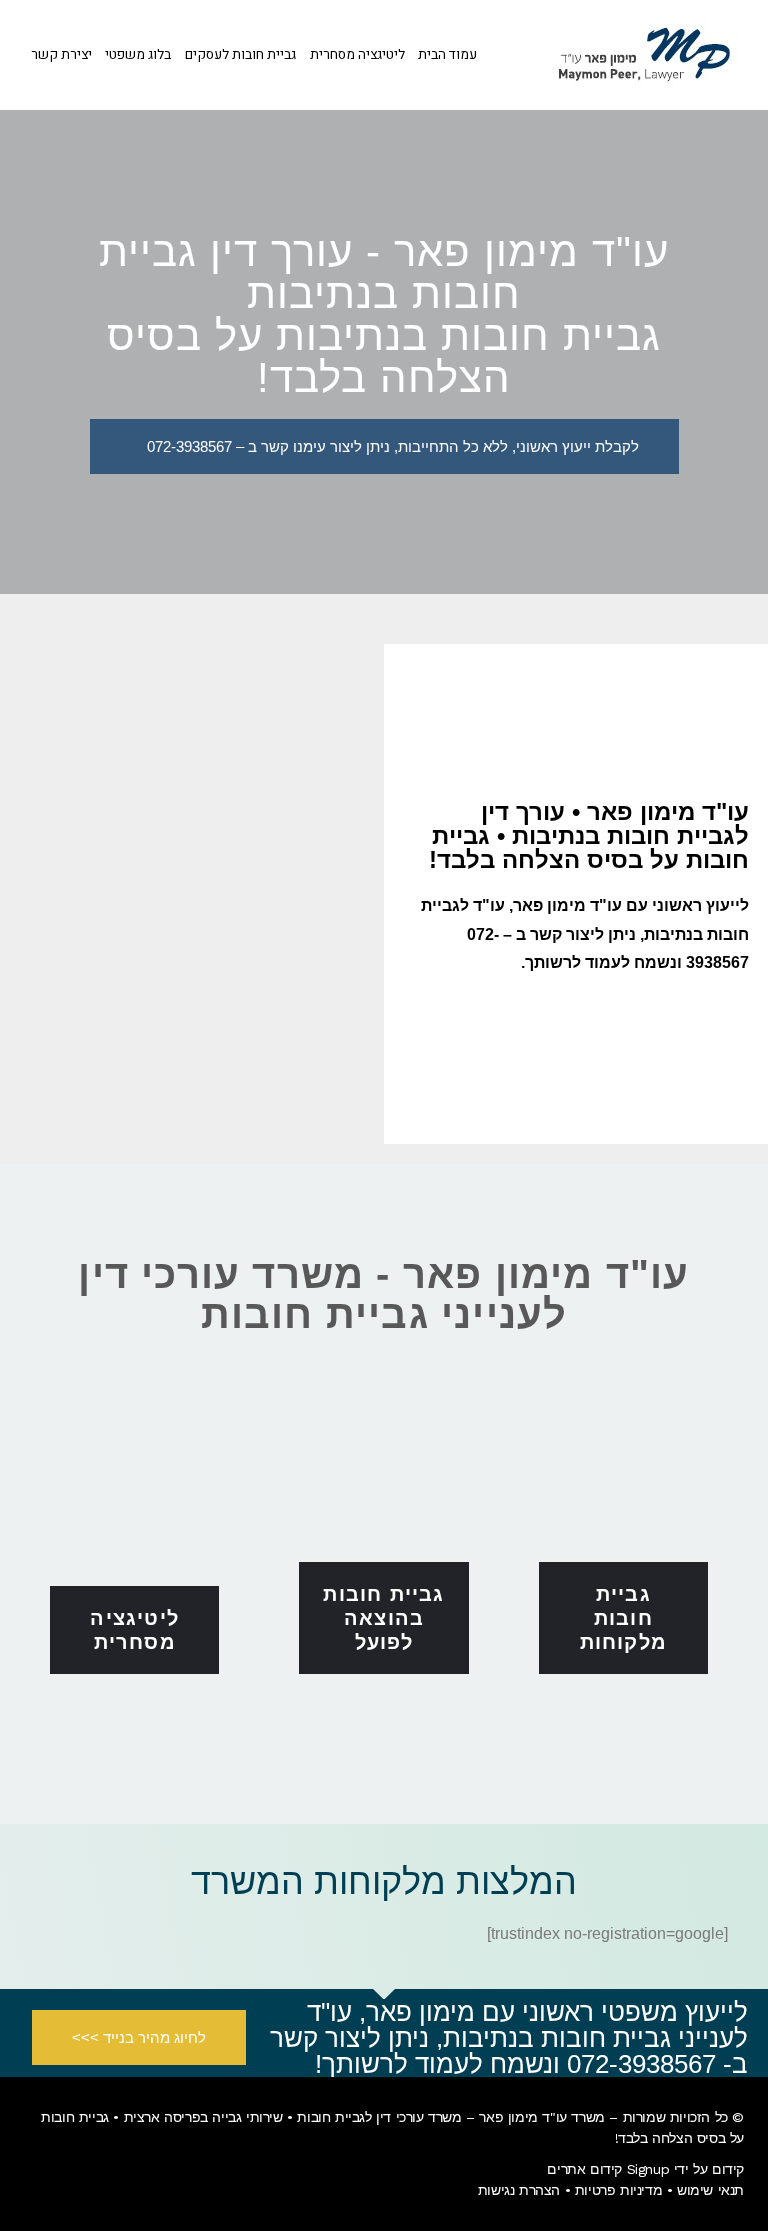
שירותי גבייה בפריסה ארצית (203, 2117)
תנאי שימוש (710, 2190)
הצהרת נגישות (519, 2190)
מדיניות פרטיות (618, 2190)
